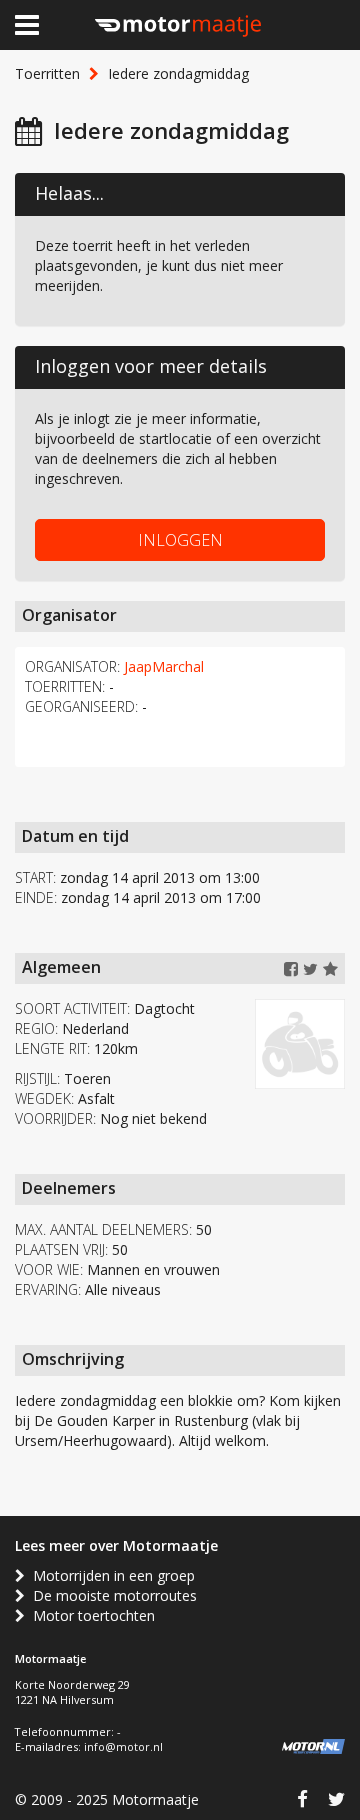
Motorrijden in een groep (110, 1575)
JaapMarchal (164, 666)
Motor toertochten (90, 1615)
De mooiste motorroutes (111, 1595)
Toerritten (47, 73)
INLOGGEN (180, 540)
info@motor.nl (123, 1746)
